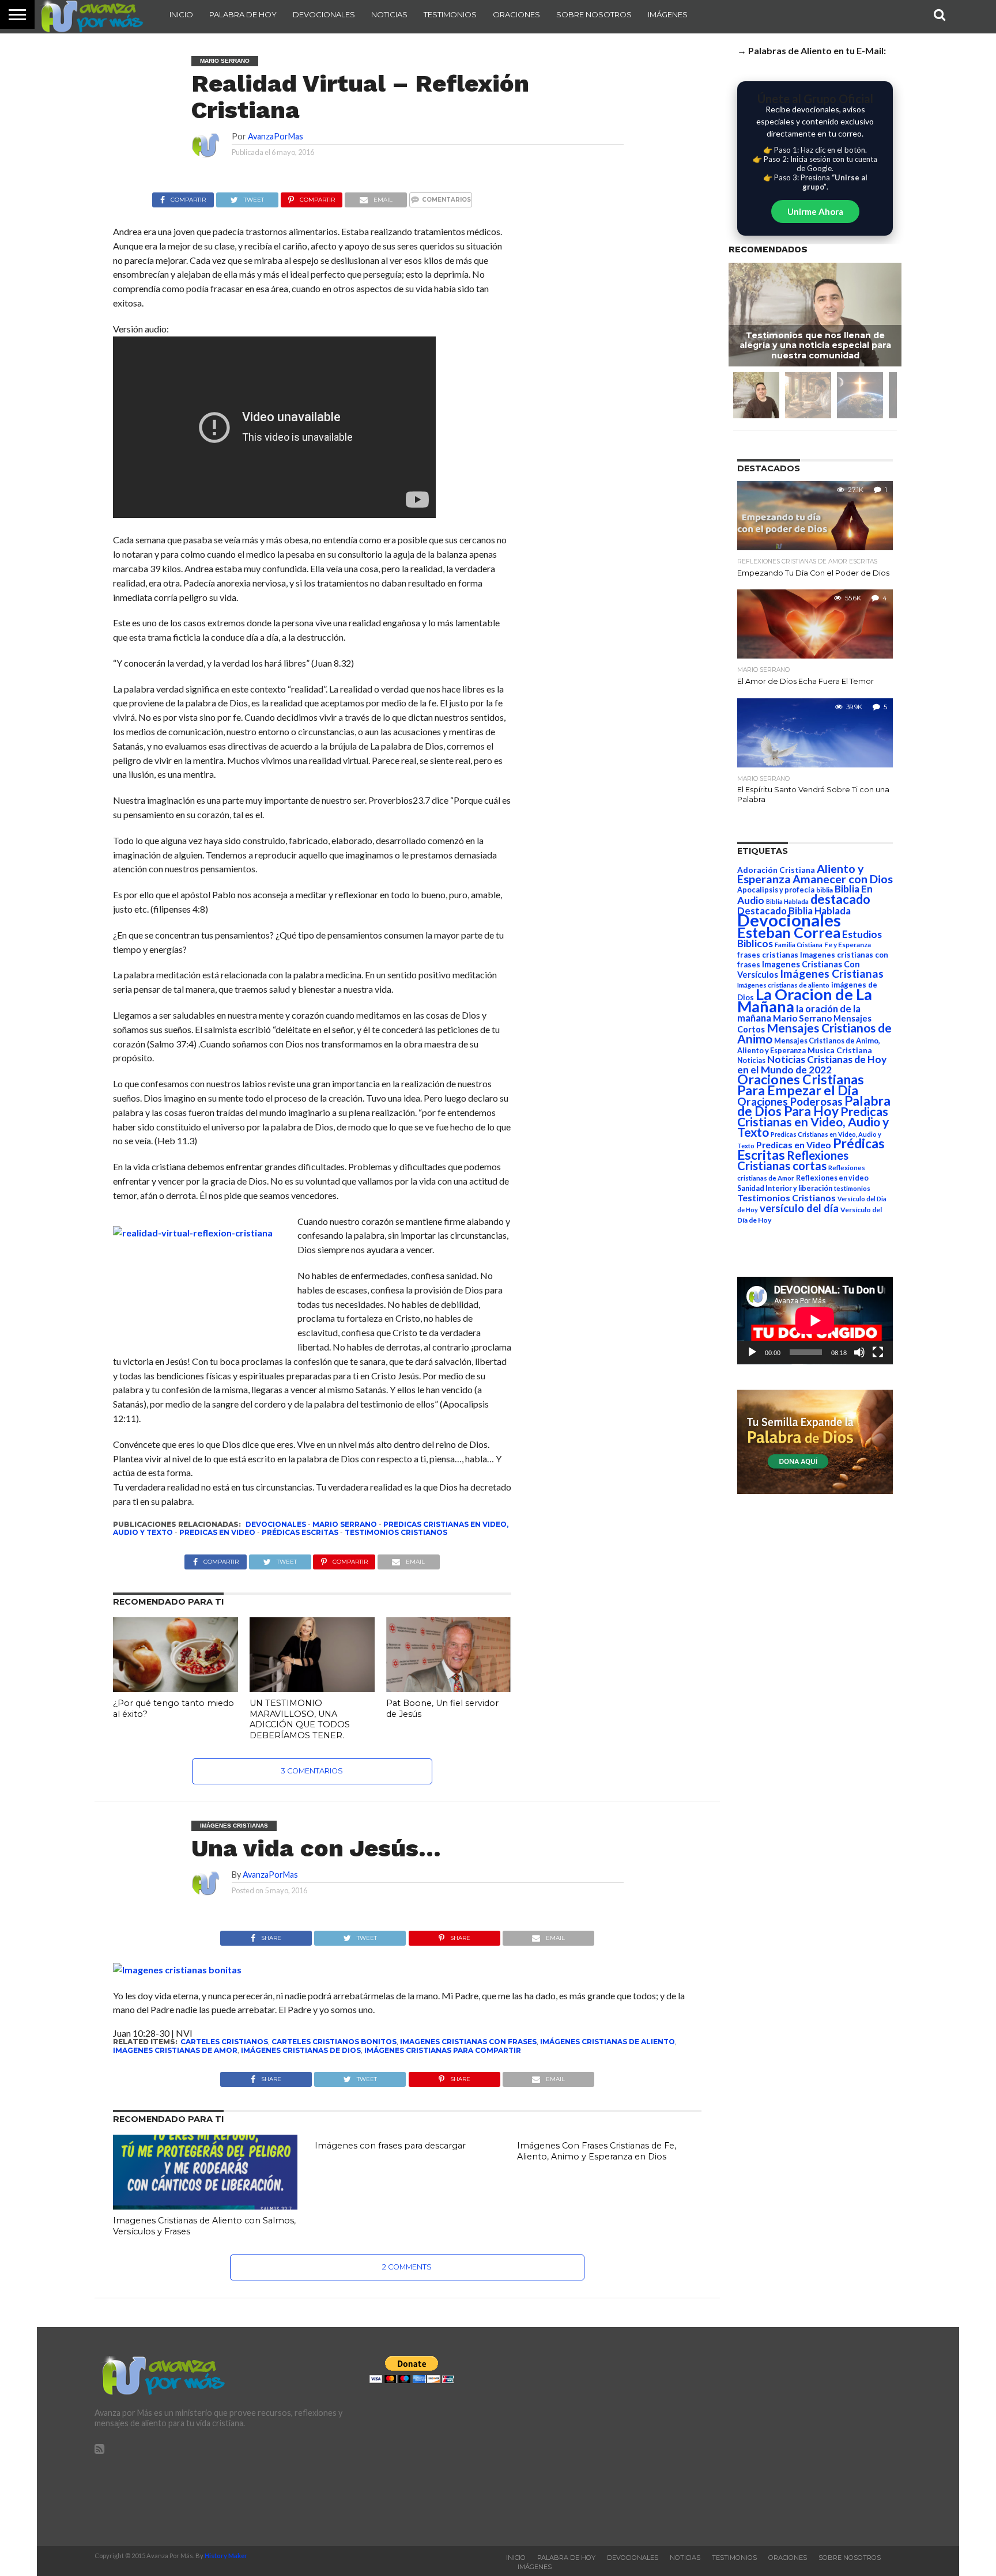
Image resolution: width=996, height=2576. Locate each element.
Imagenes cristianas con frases (468, 2042)
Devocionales (324, 14)
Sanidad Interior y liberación (785, 1188)
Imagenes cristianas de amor (175, 2050)
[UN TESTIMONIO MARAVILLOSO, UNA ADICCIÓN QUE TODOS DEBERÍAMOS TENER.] (312, 1688)
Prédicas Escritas (300, 1532)
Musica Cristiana (840, 1050)
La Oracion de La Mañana (805, 1000)
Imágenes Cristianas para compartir (443, 2050)
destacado (840, 899)
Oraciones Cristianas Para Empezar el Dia (801, 1085)
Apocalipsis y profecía (776, 890)
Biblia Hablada (787, 901)
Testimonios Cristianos (396, 1532)
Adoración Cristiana (776, 870)
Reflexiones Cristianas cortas (793, 1160)
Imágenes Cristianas (832, 973)
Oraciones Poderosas (790, 1101)
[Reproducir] (752, 1352)
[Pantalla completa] (878, 1352)
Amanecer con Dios (843, 879)
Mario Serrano (345, 1524)
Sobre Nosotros (594, 14)
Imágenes (668, 14)
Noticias (389, 14)
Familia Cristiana (799, 945)
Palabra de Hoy (243, 14)
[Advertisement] (773, 2437)
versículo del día (799, 1208)
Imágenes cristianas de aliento (608, 2042)
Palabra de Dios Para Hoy (814, 1106)
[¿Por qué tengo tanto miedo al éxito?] (176, 1688)
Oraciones (516, 14)
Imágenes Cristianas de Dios (301, 2050)
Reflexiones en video (832, 1178)
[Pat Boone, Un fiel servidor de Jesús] (449, 1688)
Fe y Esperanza (848, 945)
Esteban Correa (789, 932)
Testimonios (450, 14)
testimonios (852, 1188)
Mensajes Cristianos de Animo (814, 1033)
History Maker (226, 2556)
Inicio (181, 14)
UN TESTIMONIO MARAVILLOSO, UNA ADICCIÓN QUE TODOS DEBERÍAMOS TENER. (300, 1719)
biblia (825, 890)
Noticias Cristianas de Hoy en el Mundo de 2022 (812, 1064)
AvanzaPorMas (276, 136)
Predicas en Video (217, 1532)
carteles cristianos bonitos (334, 2042)
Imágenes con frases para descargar (390, 2146)
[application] (815, 1321)
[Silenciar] (859, 1352)
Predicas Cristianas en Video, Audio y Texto (813, 1122)
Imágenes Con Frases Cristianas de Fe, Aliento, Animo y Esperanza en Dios (597, 2151)
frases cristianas (768, 955)
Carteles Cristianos (224, 2042)
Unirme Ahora (815, 211)
